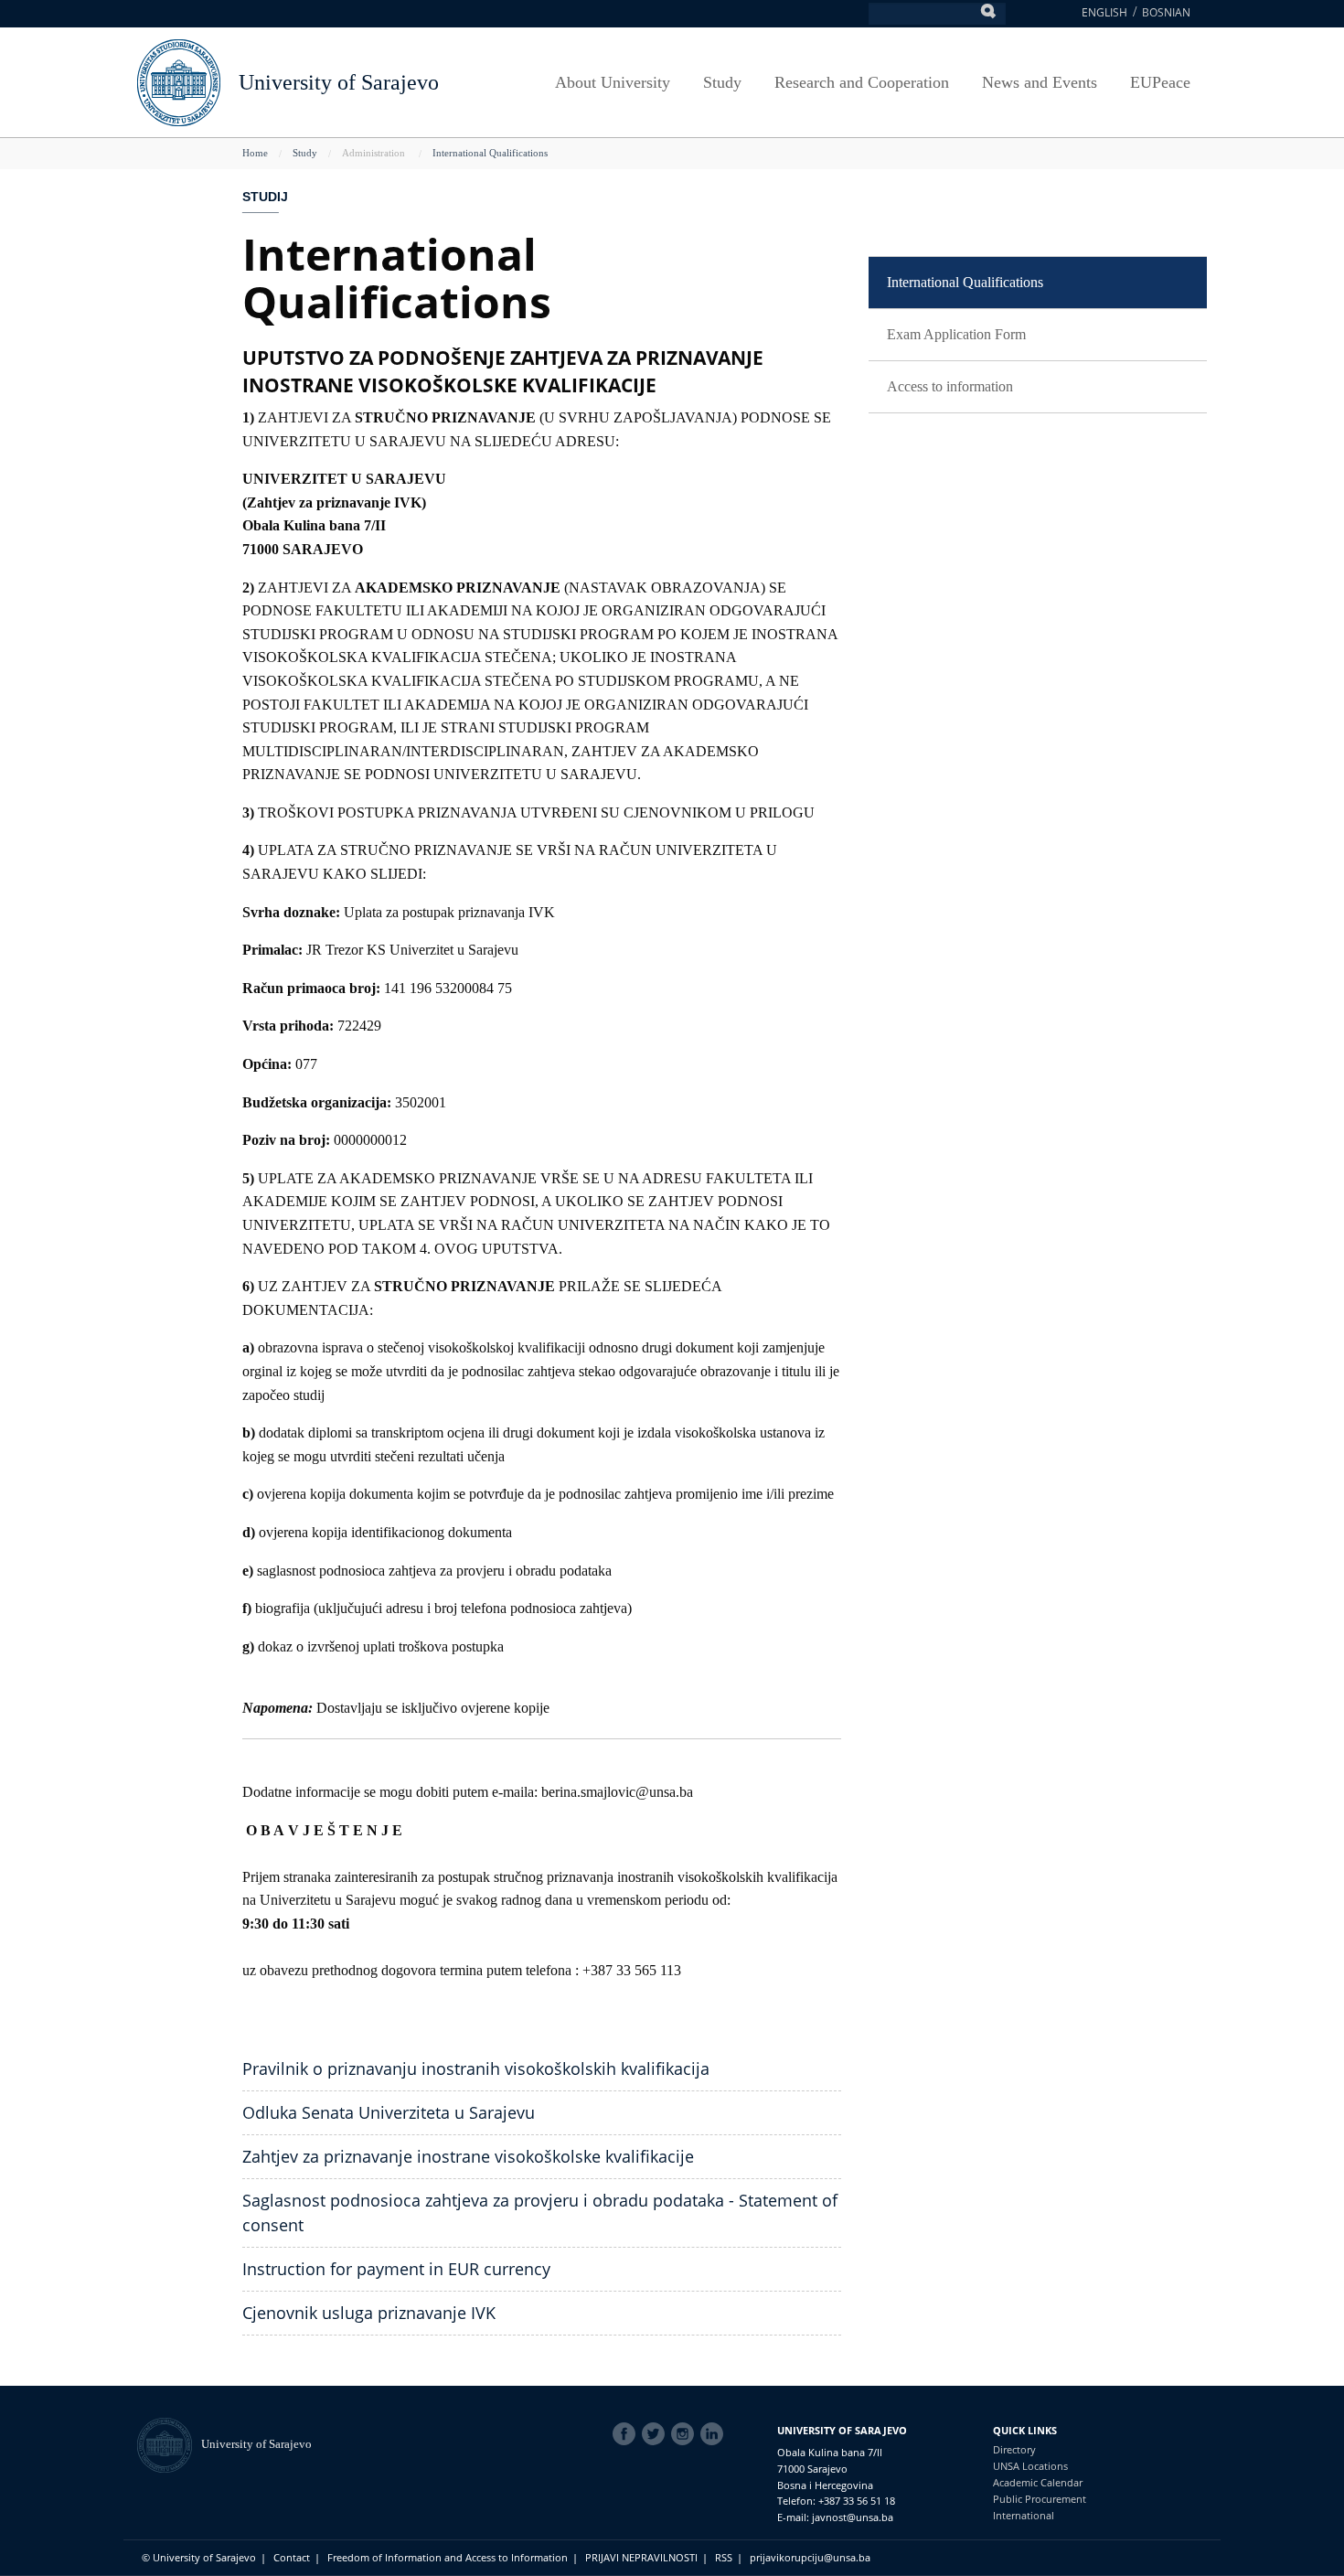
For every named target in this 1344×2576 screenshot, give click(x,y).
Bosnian (1166, 12)
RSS (724, 2557)
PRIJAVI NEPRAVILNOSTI (641, 2557)
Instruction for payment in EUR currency (396, 2269)
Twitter (656, 2434)
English (1104, 12)
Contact (292, 2557)
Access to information (950, 386)
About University (613, 82)
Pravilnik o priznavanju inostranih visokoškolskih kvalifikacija (476, 2068)
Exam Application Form (956, 334)
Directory (1014, 2449)
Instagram (686, 2434)
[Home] (169, 2444)
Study (722, 82)
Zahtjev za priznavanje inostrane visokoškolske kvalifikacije (468, 2156)
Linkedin (715, 2434)
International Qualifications (490, 153)
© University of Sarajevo (199, 2557)
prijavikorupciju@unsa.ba (810, 2557)
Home (255, 153)
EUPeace (1160, 82)
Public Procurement (1040, 2499)
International (1024, 2515)
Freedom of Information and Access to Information (448, 2557)
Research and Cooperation (862, 82)
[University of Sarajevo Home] (179, 81)
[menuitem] (1038, 283)
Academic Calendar (1038, 2482)
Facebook (627, 2434)
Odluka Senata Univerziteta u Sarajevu (389, 2112)
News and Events (1040, 82)
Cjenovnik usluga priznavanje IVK (369, 2313)
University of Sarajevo (339, 82)
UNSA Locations (1030, 2466)
